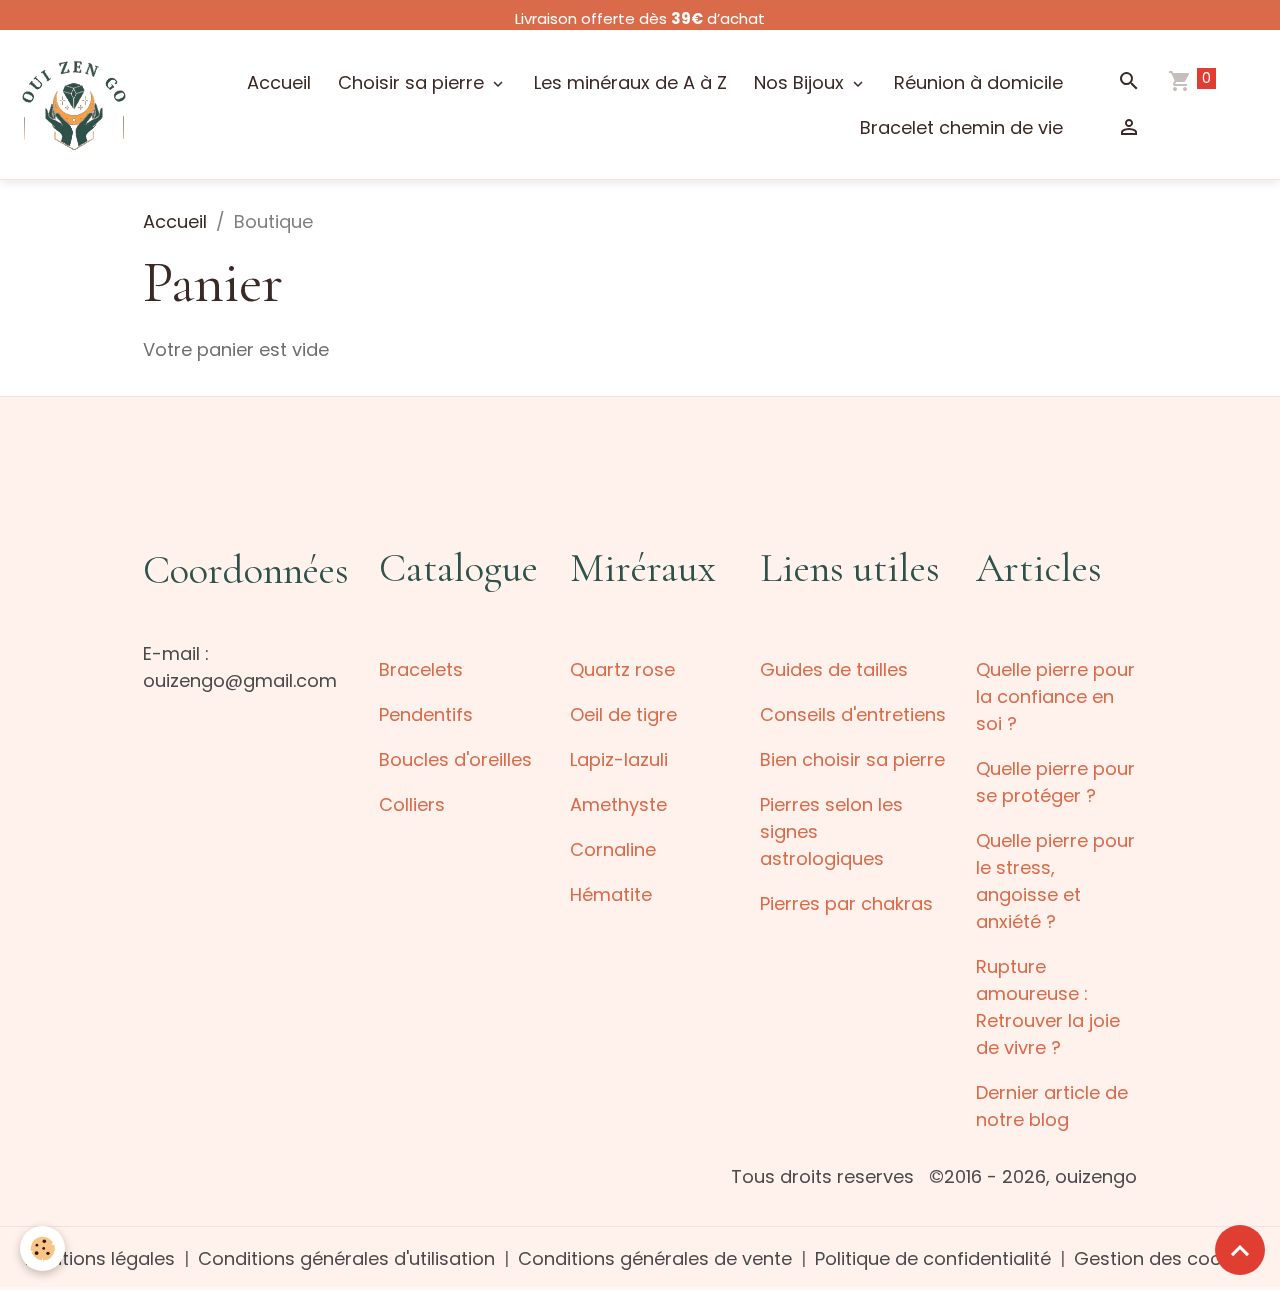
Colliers (412, 804)
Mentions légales (100, 1258)
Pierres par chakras (846, 903)
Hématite (611, 894)
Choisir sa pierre (413, 82)
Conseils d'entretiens (853, 714)
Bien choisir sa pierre (852, 759)
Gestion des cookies (1165, 1258)
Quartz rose (622, 669)
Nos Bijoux (801, 82)
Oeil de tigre (623, 714)
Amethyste (618, 804)
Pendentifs (426, 714)
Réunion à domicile (978, 82)
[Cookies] (42, 1248)
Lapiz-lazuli (619, 759)
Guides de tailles (834, 669)
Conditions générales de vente (655, 1258)
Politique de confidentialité (933, 1258)
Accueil (279, 82)
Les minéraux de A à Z (630, 82)
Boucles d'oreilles (455, 759)
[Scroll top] (1240, 1250)
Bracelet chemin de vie (961, 127)
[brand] (74, 104)
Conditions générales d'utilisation (346, 1258)
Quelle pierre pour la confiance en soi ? (1055, 696)
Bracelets (421, 669)
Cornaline (613, 849)
